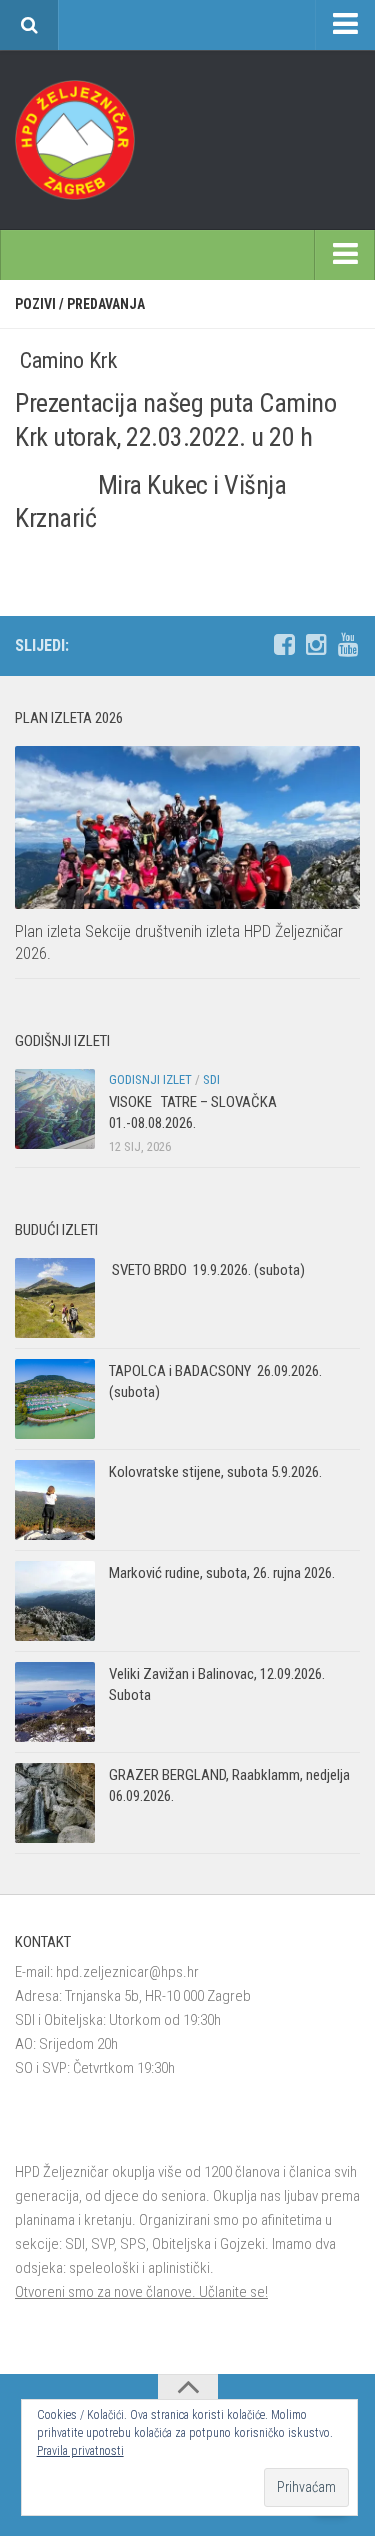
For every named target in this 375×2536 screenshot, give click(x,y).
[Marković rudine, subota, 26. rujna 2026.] (55, 1601)
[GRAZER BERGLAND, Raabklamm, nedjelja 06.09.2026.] (55, 1803)
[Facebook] (284, 645)
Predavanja (106, 304)
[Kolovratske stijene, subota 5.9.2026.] (55, 1500)
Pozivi (35, 304)
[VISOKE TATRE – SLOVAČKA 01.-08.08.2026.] (55, 1109)
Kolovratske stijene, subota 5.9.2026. (215, 1472)
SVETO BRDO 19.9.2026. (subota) (207, 1270)
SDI (211, 1079)
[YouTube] (348, 645)
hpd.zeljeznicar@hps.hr (127, 1972)
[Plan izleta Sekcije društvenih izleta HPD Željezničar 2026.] (187, 827)
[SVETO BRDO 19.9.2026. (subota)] (55, 1298)
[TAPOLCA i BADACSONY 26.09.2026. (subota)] (55, 1399)
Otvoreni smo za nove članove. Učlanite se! (141, 2292)
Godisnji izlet (150, 1079)
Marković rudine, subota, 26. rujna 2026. (222, 1573)
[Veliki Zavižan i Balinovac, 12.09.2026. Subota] (55, 1702)
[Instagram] (316, 645)
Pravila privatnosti (80, 2451)
